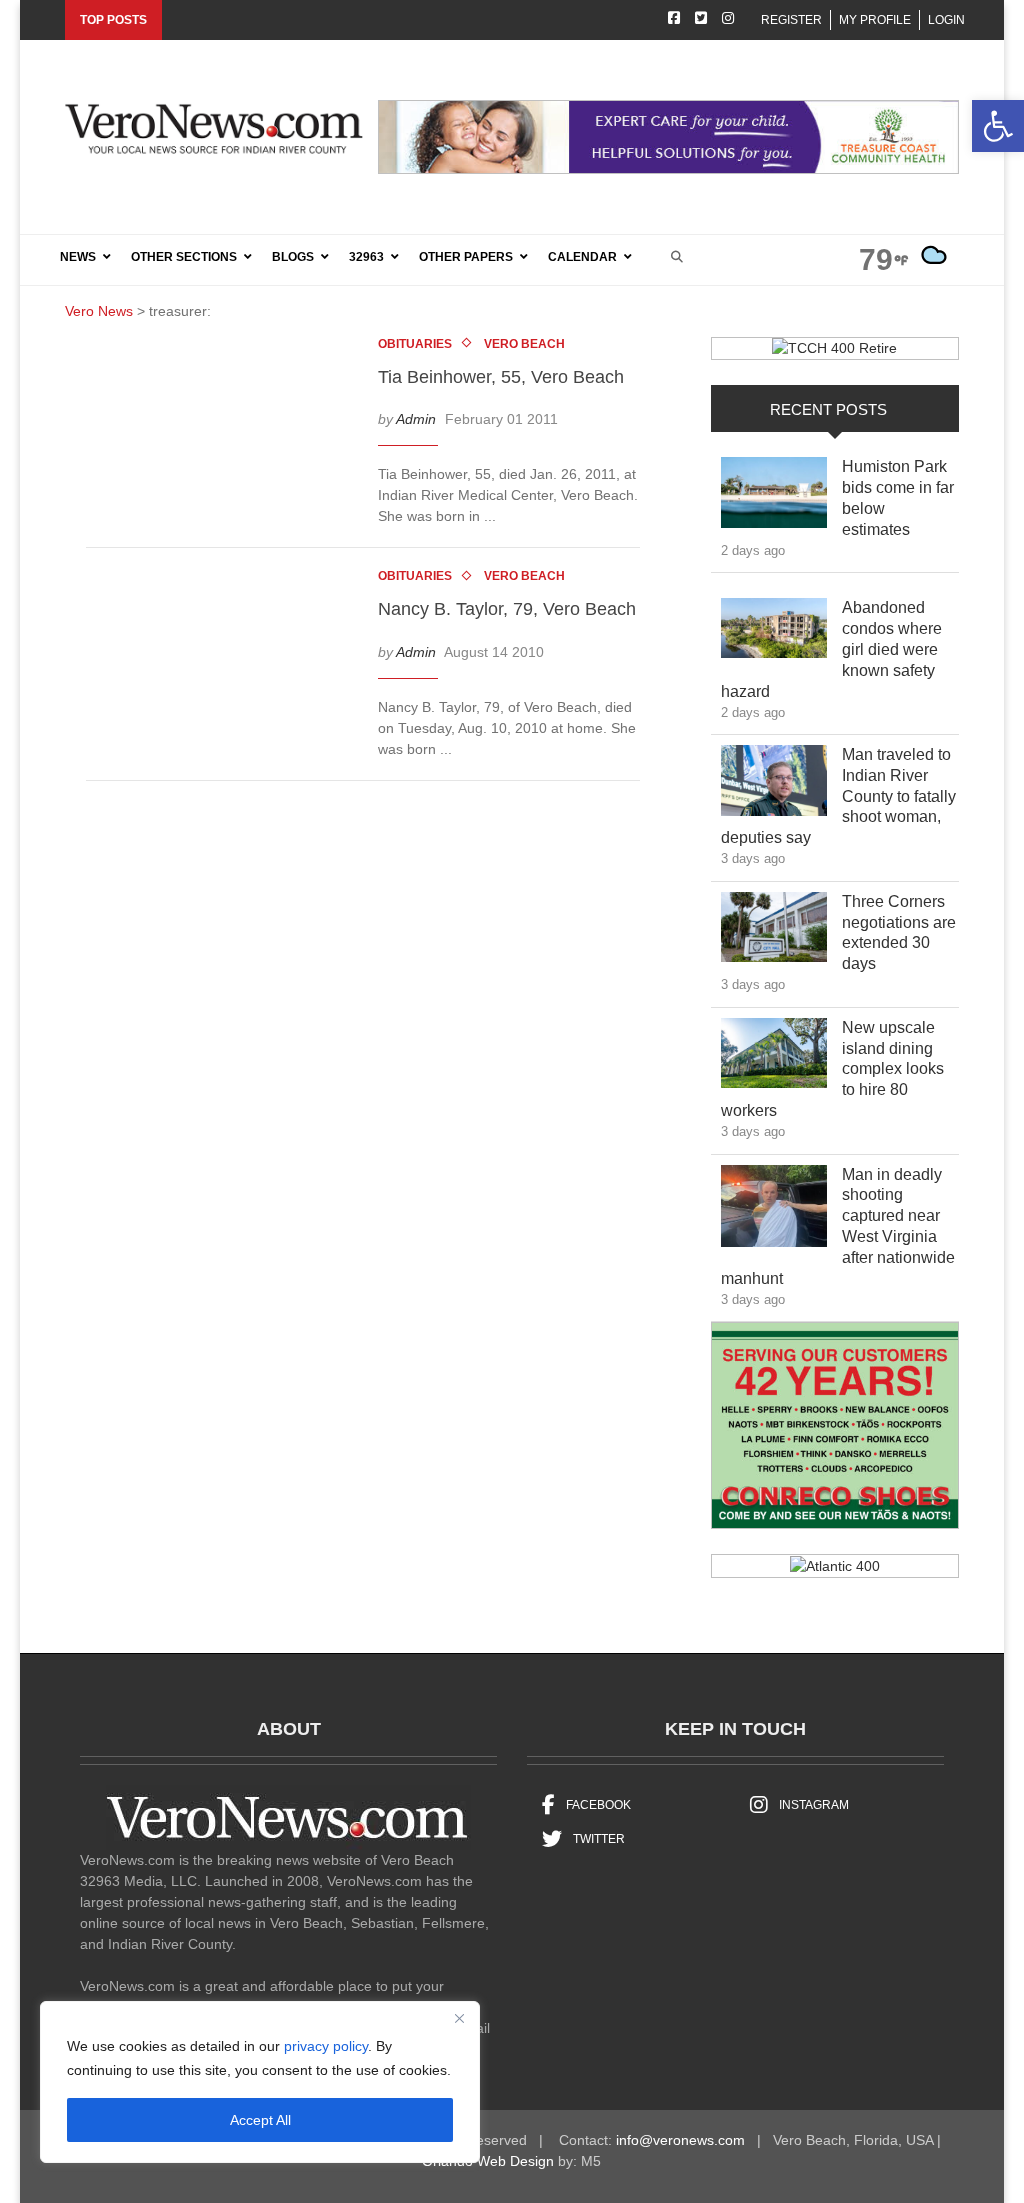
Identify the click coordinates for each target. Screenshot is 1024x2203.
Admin (416, 419)
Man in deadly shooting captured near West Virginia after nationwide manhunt (838, 1226)
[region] (260, 2082)
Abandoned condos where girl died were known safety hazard (831, 649)
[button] (998, 126)
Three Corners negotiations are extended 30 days (899, 932)
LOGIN (946, 20)
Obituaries (415, 344)
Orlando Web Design (488, 2161)
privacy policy (326, 2046)
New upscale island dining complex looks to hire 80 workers (832, 1069)
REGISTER (791, 20)
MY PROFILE (875, 20)
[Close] (459, 2018)
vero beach (524, 344)
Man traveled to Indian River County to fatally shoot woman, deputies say (838, 796)
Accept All (260, 2120)
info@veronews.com (680, 2140)
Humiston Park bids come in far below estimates (898, 497)
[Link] (774, 497)
